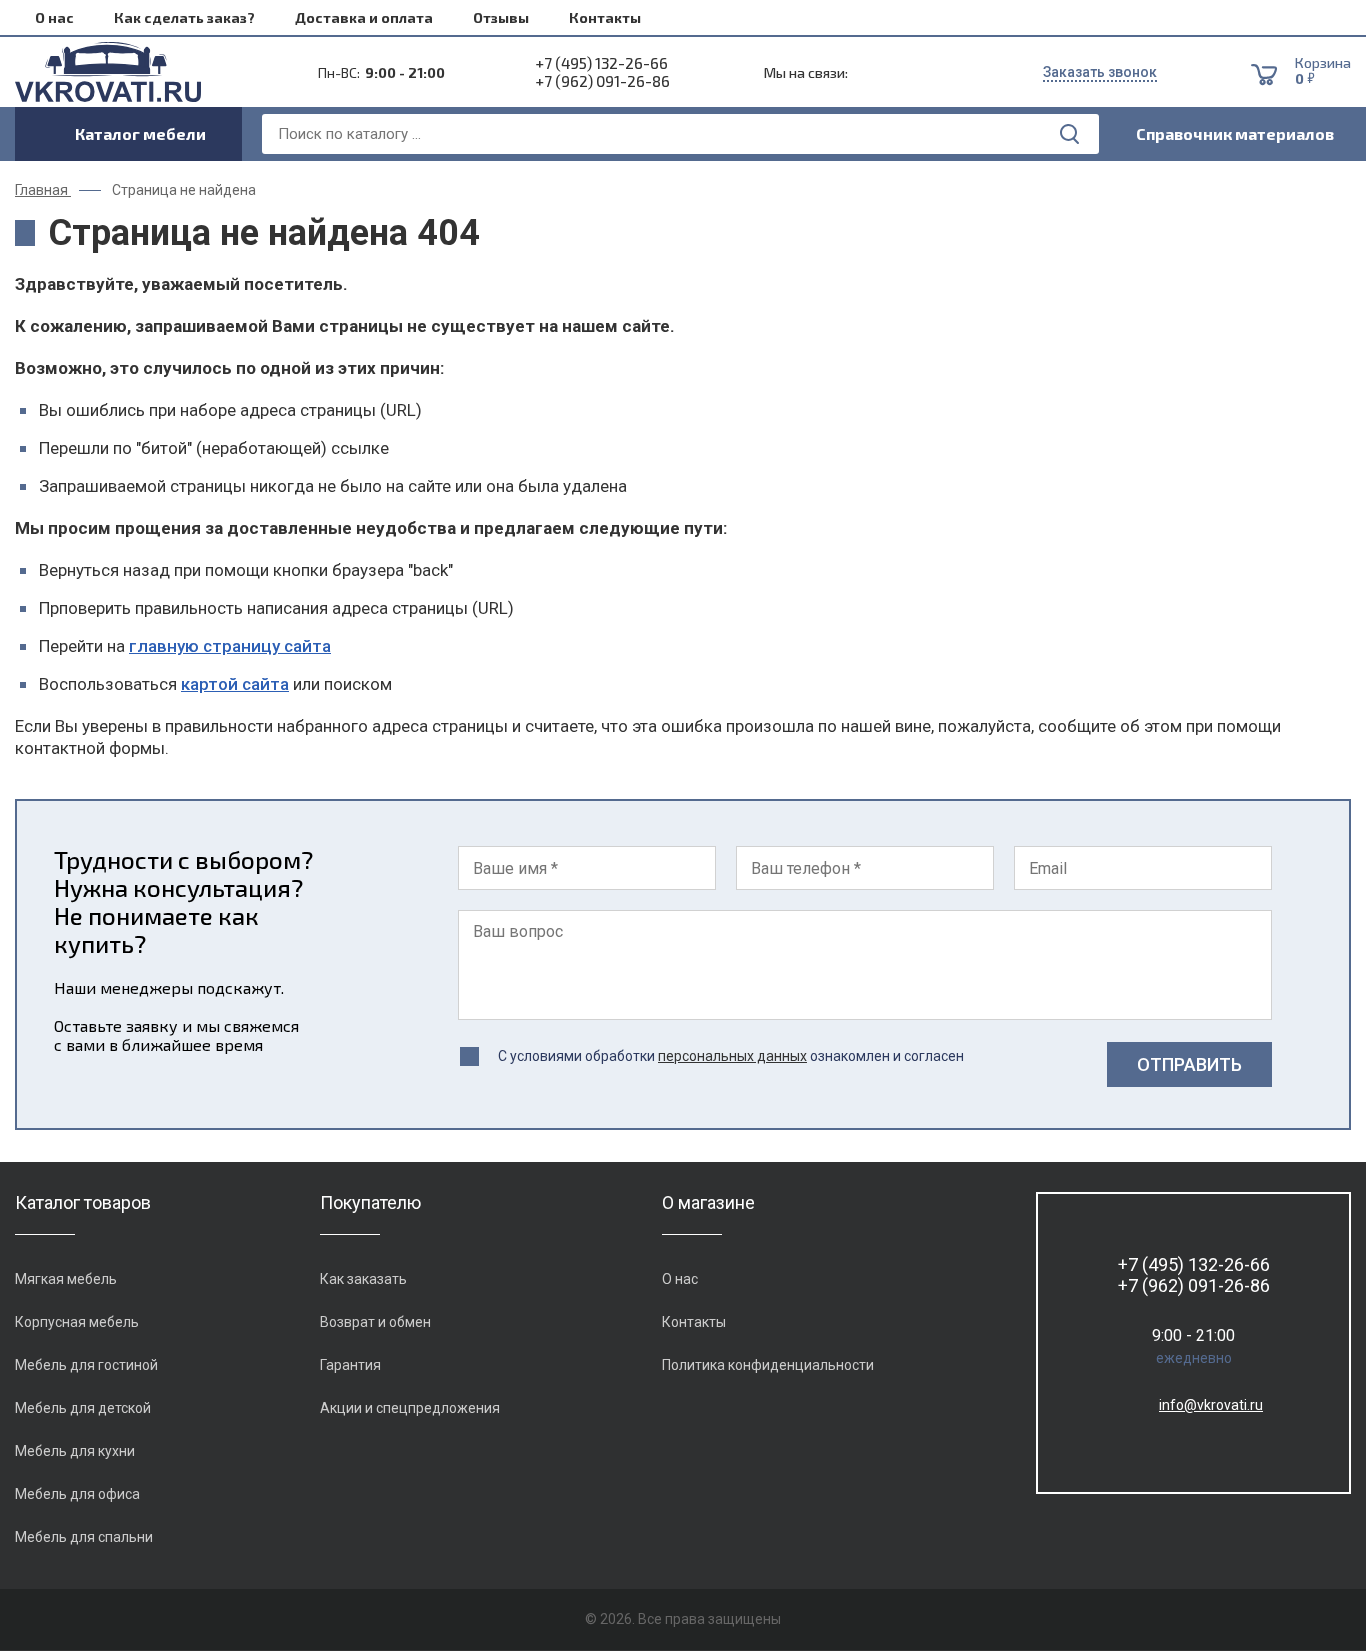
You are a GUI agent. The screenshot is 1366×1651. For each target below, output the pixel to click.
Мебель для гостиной (86, 1365)
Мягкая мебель (66, 1279)
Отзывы (501, 17)
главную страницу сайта (230, 646)
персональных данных (732, 1056)
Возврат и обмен (375, 1322)
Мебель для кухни (75, 1451)
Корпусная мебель (77, 1322)
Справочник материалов (1235, 133)
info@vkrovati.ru (1211, 1405)
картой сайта (235, 684)
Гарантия (350, 1365)
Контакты (605, 17)
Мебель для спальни (84, 1537)
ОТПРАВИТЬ (1189, 1064)
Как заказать (363, 1279)
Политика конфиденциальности (768, 1365)
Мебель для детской (83, 1408)
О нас (54, 17)
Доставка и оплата (364, 17)
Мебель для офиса (77, 1494)
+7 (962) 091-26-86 (602, 81)
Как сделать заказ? (184, 17)
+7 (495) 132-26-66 (601, 63)
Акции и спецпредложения (410, 1408)
